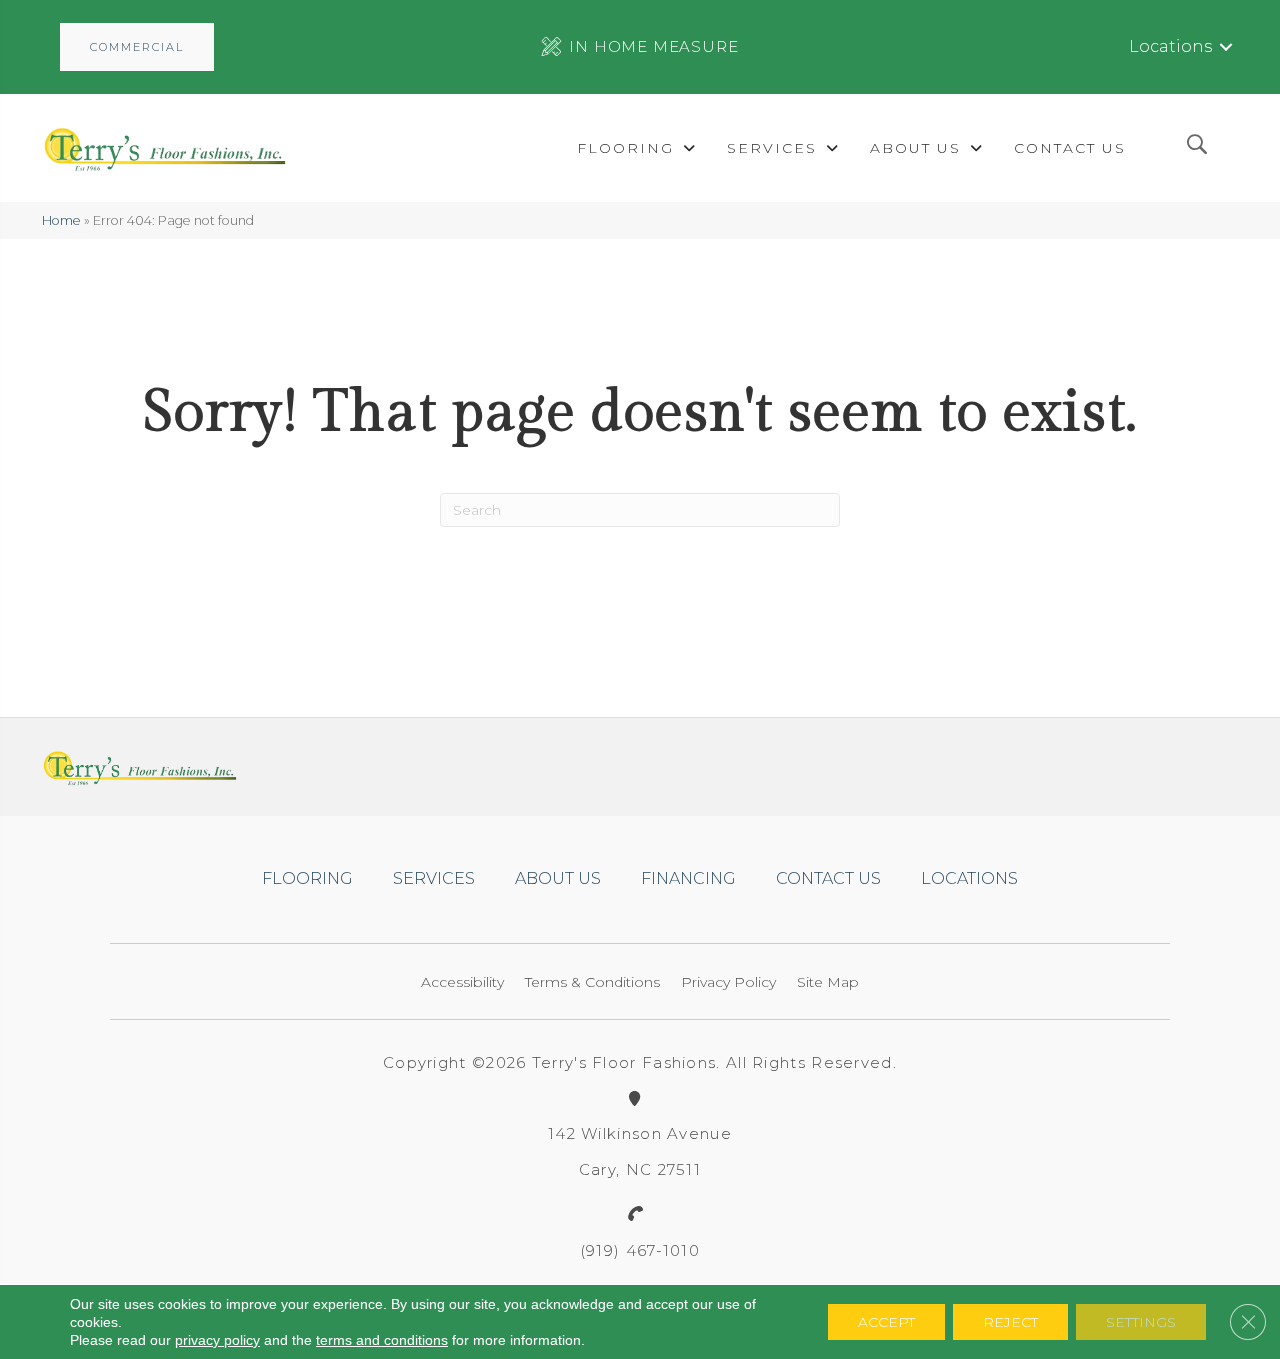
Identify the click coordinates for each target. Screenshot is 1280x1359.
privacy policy (217, 1340)
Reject (1010, 1322)
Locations (1170, 46)
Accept (886, 1322)
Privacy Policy (728, 982)
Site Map (828, 982)
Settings (1141, 1322)
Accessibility (462, 982)
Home (61, 220)
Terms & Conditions (592, 982)
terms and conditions (382, 1340)
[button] (137, 47)
